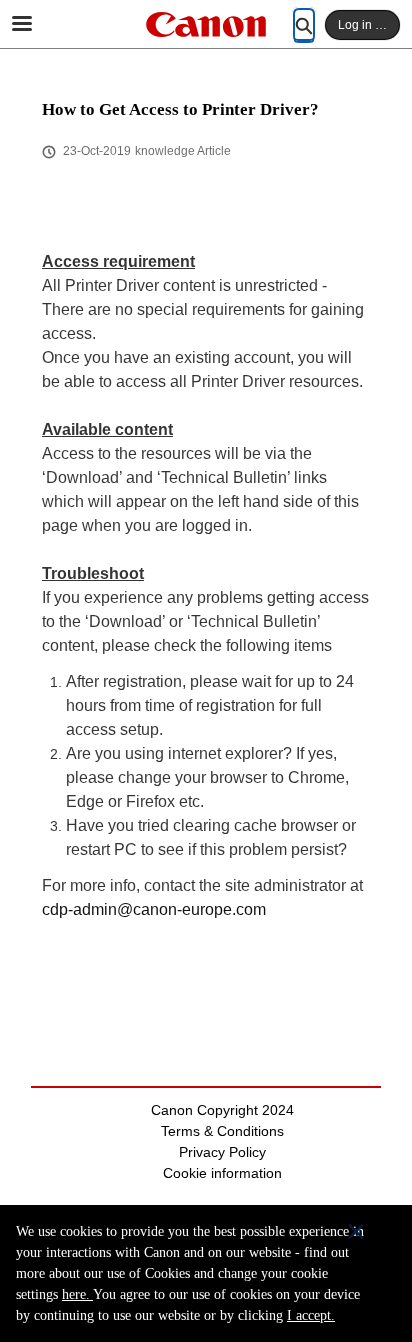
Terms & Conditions (222, 1131)
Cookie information (222, 1173)
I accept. (311, 1315)
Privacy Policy (222, 1152)
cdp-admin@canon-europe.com (154, 909)
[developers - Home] (206, 24)
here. (77, 1294)
